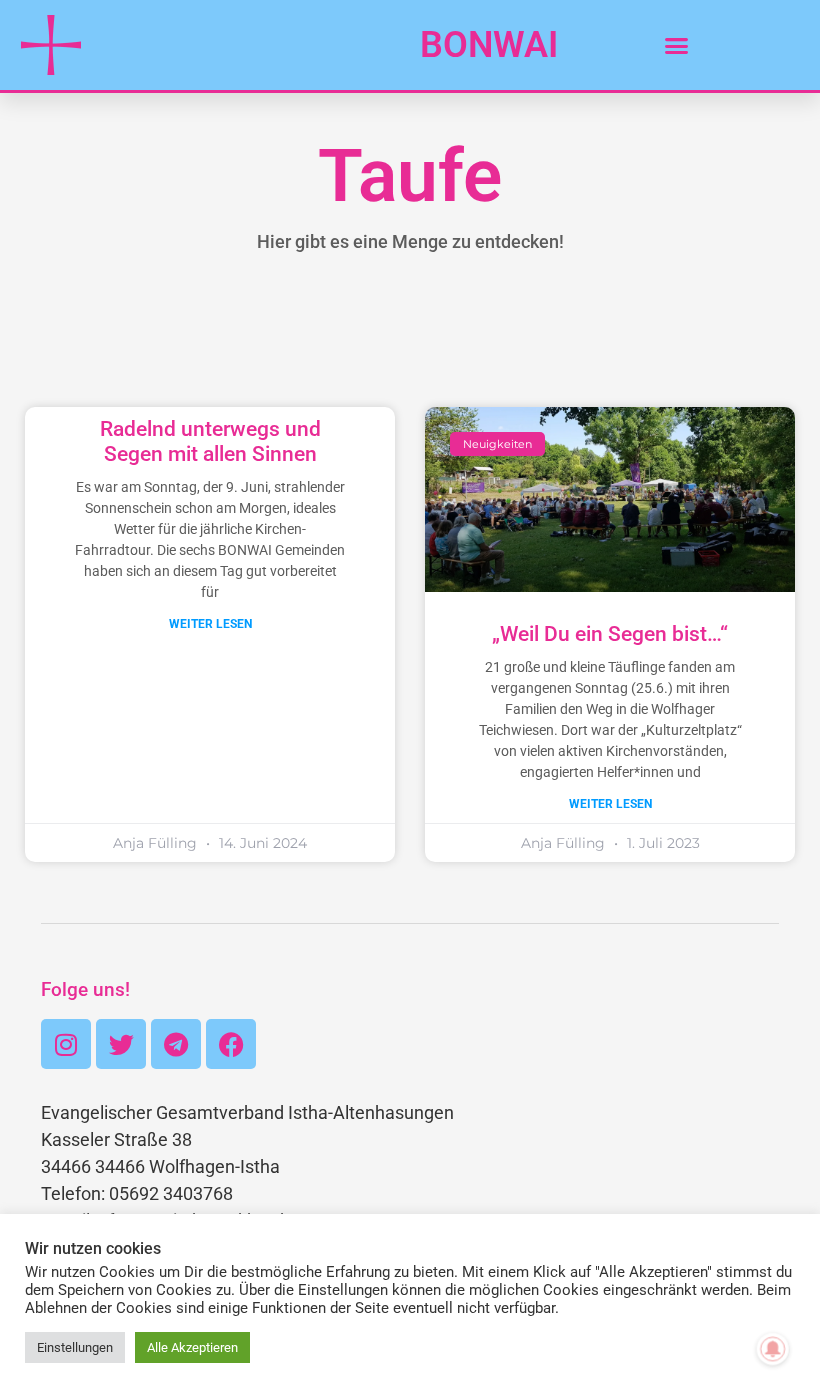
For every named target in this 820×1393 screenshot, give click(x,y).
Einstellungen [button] (75, 1347)
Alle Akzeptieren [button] (192, 1347)
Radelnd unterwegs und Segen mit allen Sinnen (210, 441)
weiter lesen (210, 624)
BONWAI (489, 45)
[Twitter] (121, 1044)
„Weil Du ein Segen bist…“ (610, 634)
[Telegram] (176, 1044)
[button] (677, 45)
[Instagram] (66, 1044)
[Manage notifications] (773, 1349)
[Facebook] (231, 1044)
